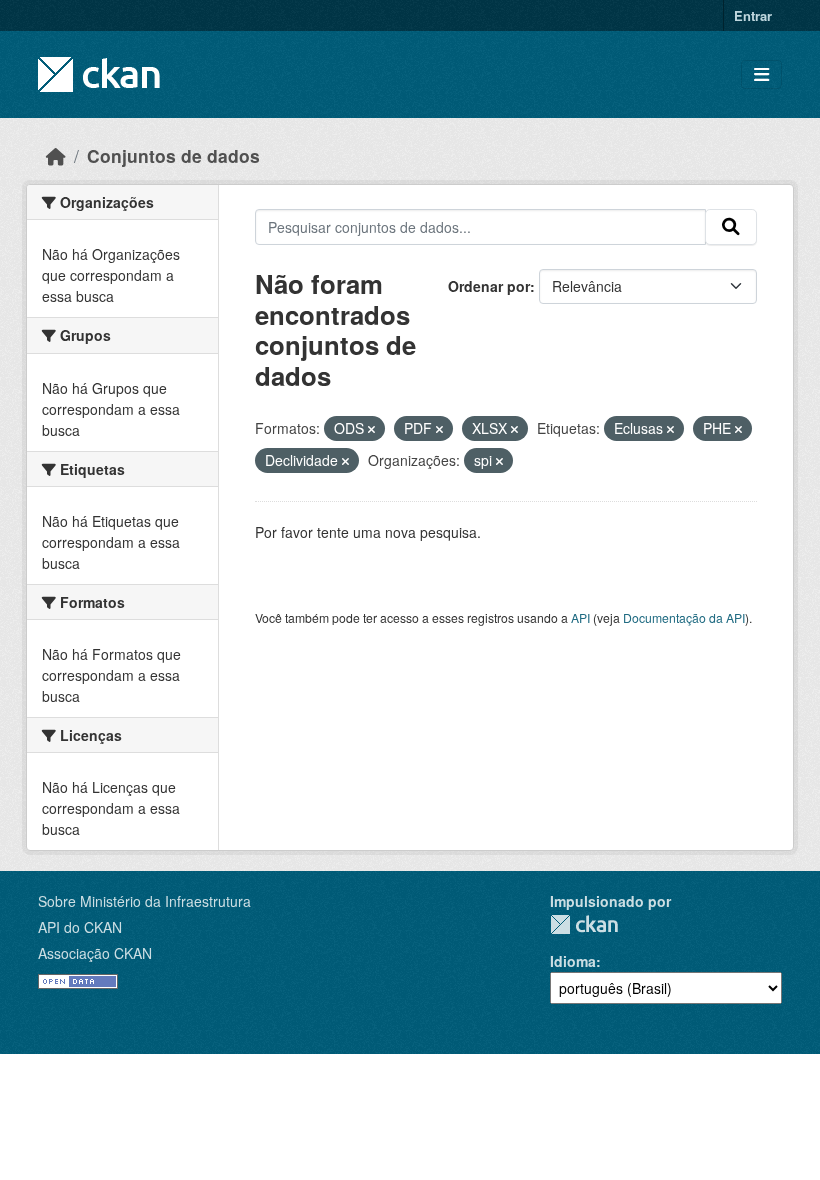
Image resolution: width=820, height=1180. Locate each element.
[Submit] (731, 227)
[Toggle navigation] (761, 74)
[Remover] (371, 429)
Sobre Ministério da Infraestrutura (144, 901)
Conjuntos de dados (173, 155)
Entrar (753, 15)
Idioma (573, 961)
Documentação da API (684, 617)
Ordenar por (489, 286)
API (580, 617)
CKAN (584, 924)
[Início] (56, 155)
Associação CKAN (95, 953)
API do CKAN (80, 927)
